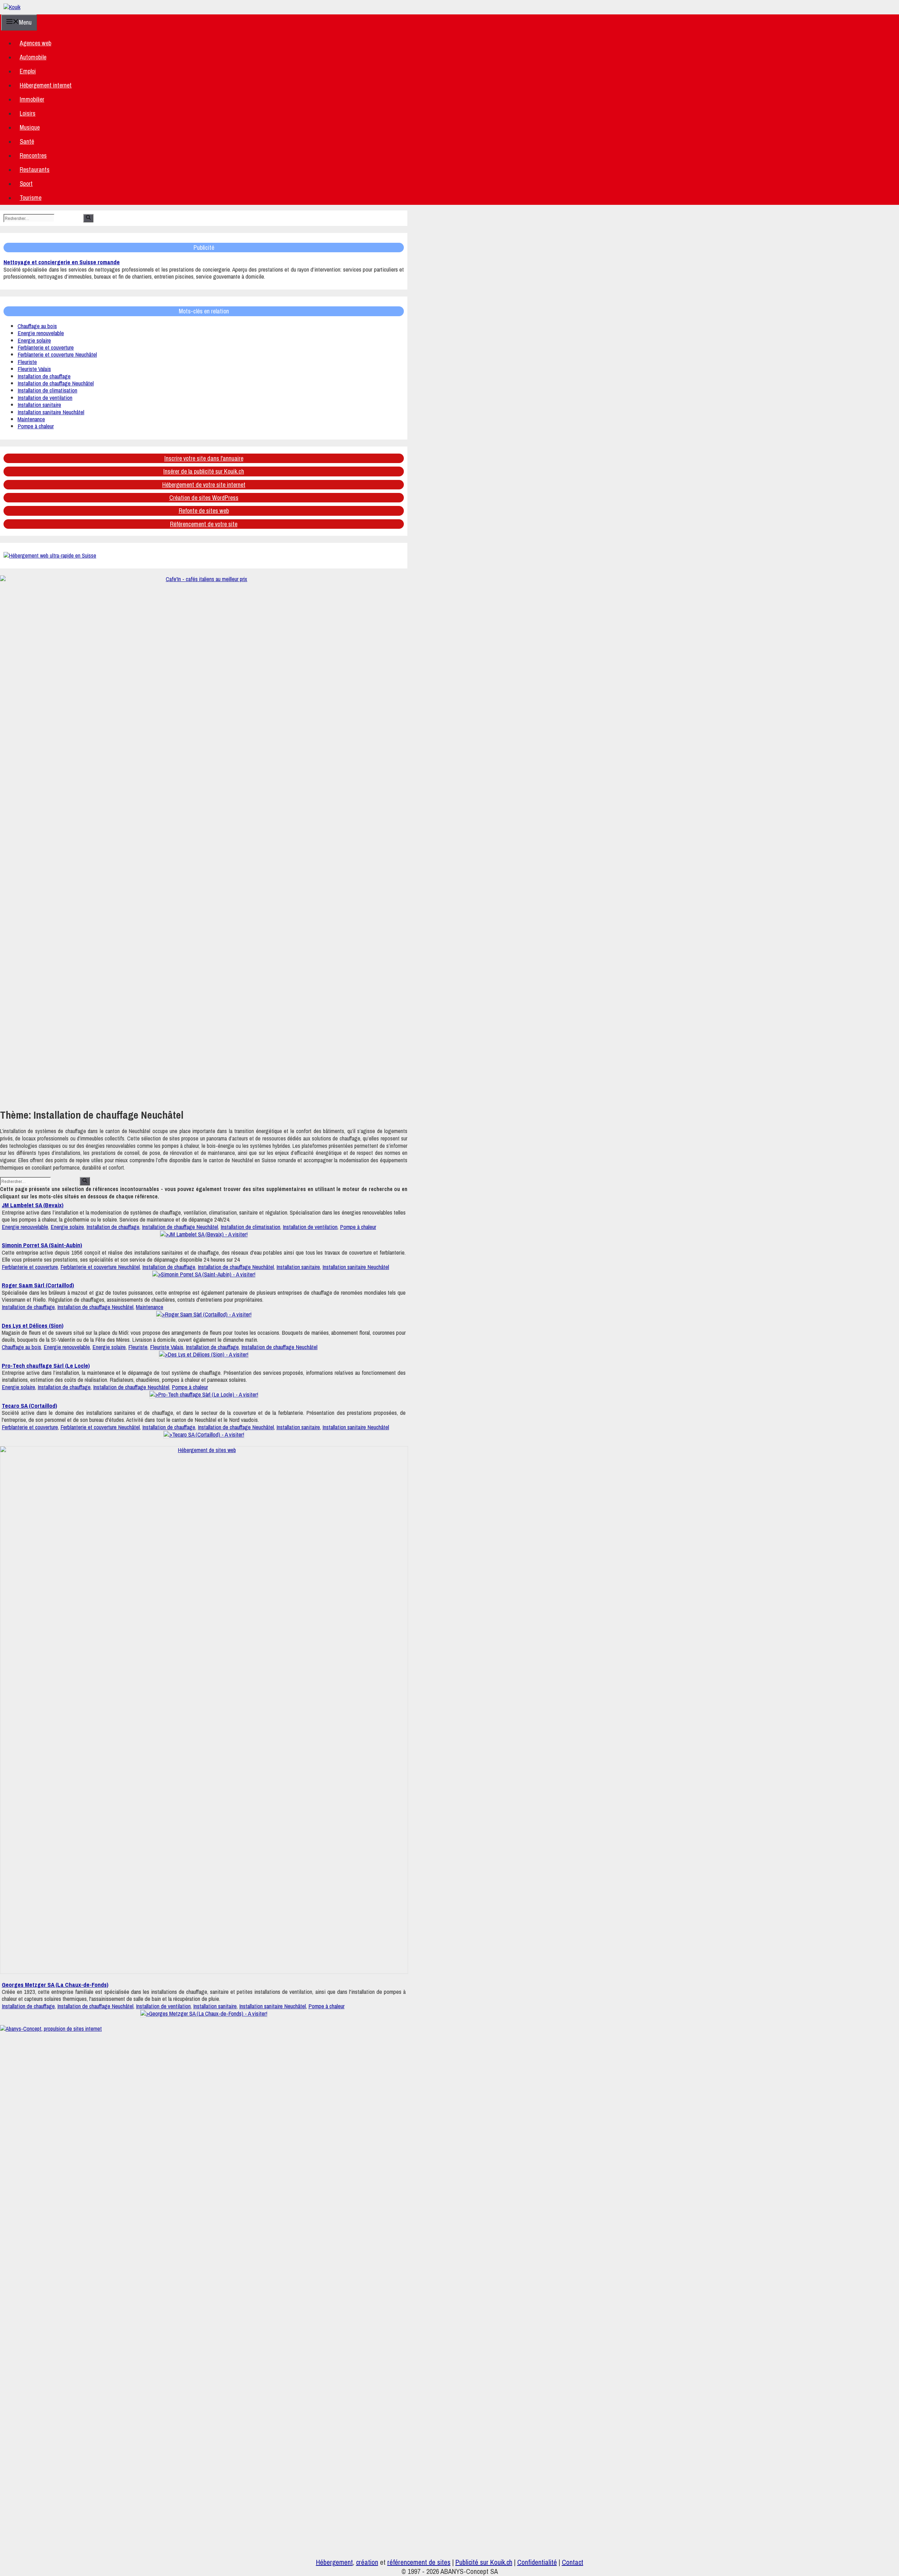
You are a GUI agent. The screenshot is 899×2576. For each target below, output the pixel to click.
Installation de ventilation (45, 398)
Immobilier (32, 99)
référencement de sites (419, 2562)
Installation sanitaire (39, 405)
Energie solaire (34, 340)
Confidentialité (537, 2562)
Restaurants (35, 170)
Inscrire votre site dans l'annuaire (204, 458)
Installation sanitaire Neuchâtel (51, 412)
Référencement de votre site (204, 524)
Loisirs (28, 113)
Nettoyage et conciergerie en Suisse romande (62, 262)
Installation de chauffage (44, 376)
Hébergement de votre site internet (204, 485)
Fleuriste (27, 362)
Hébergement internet (46, 85)
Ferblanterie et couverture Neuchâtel (57, 354)
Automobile (33, 57)
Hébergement (334, 2562)
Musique (30, 127)
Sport (26, 184)
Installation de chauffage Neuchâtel (56, 383)
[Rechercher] (88, 218)
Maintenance (31, 419)
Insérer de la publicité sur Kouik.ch (204, 471)
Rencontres (33, 155)
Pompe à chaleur (36, 426)
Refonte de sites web (204, 511)
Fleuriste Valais (34, 369)
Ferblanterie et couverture (46, 347)
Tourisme (31, 198)
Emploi (28, 71)
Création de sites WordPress (204, 498)
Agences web (35, 43)
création (367, 2562)
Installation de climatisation (47, 390)
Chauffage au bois (37, 326)
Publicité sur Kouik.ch (484, 2562)
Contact (573, 2562)
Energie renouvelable (41, 333)
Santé (27, 141)
